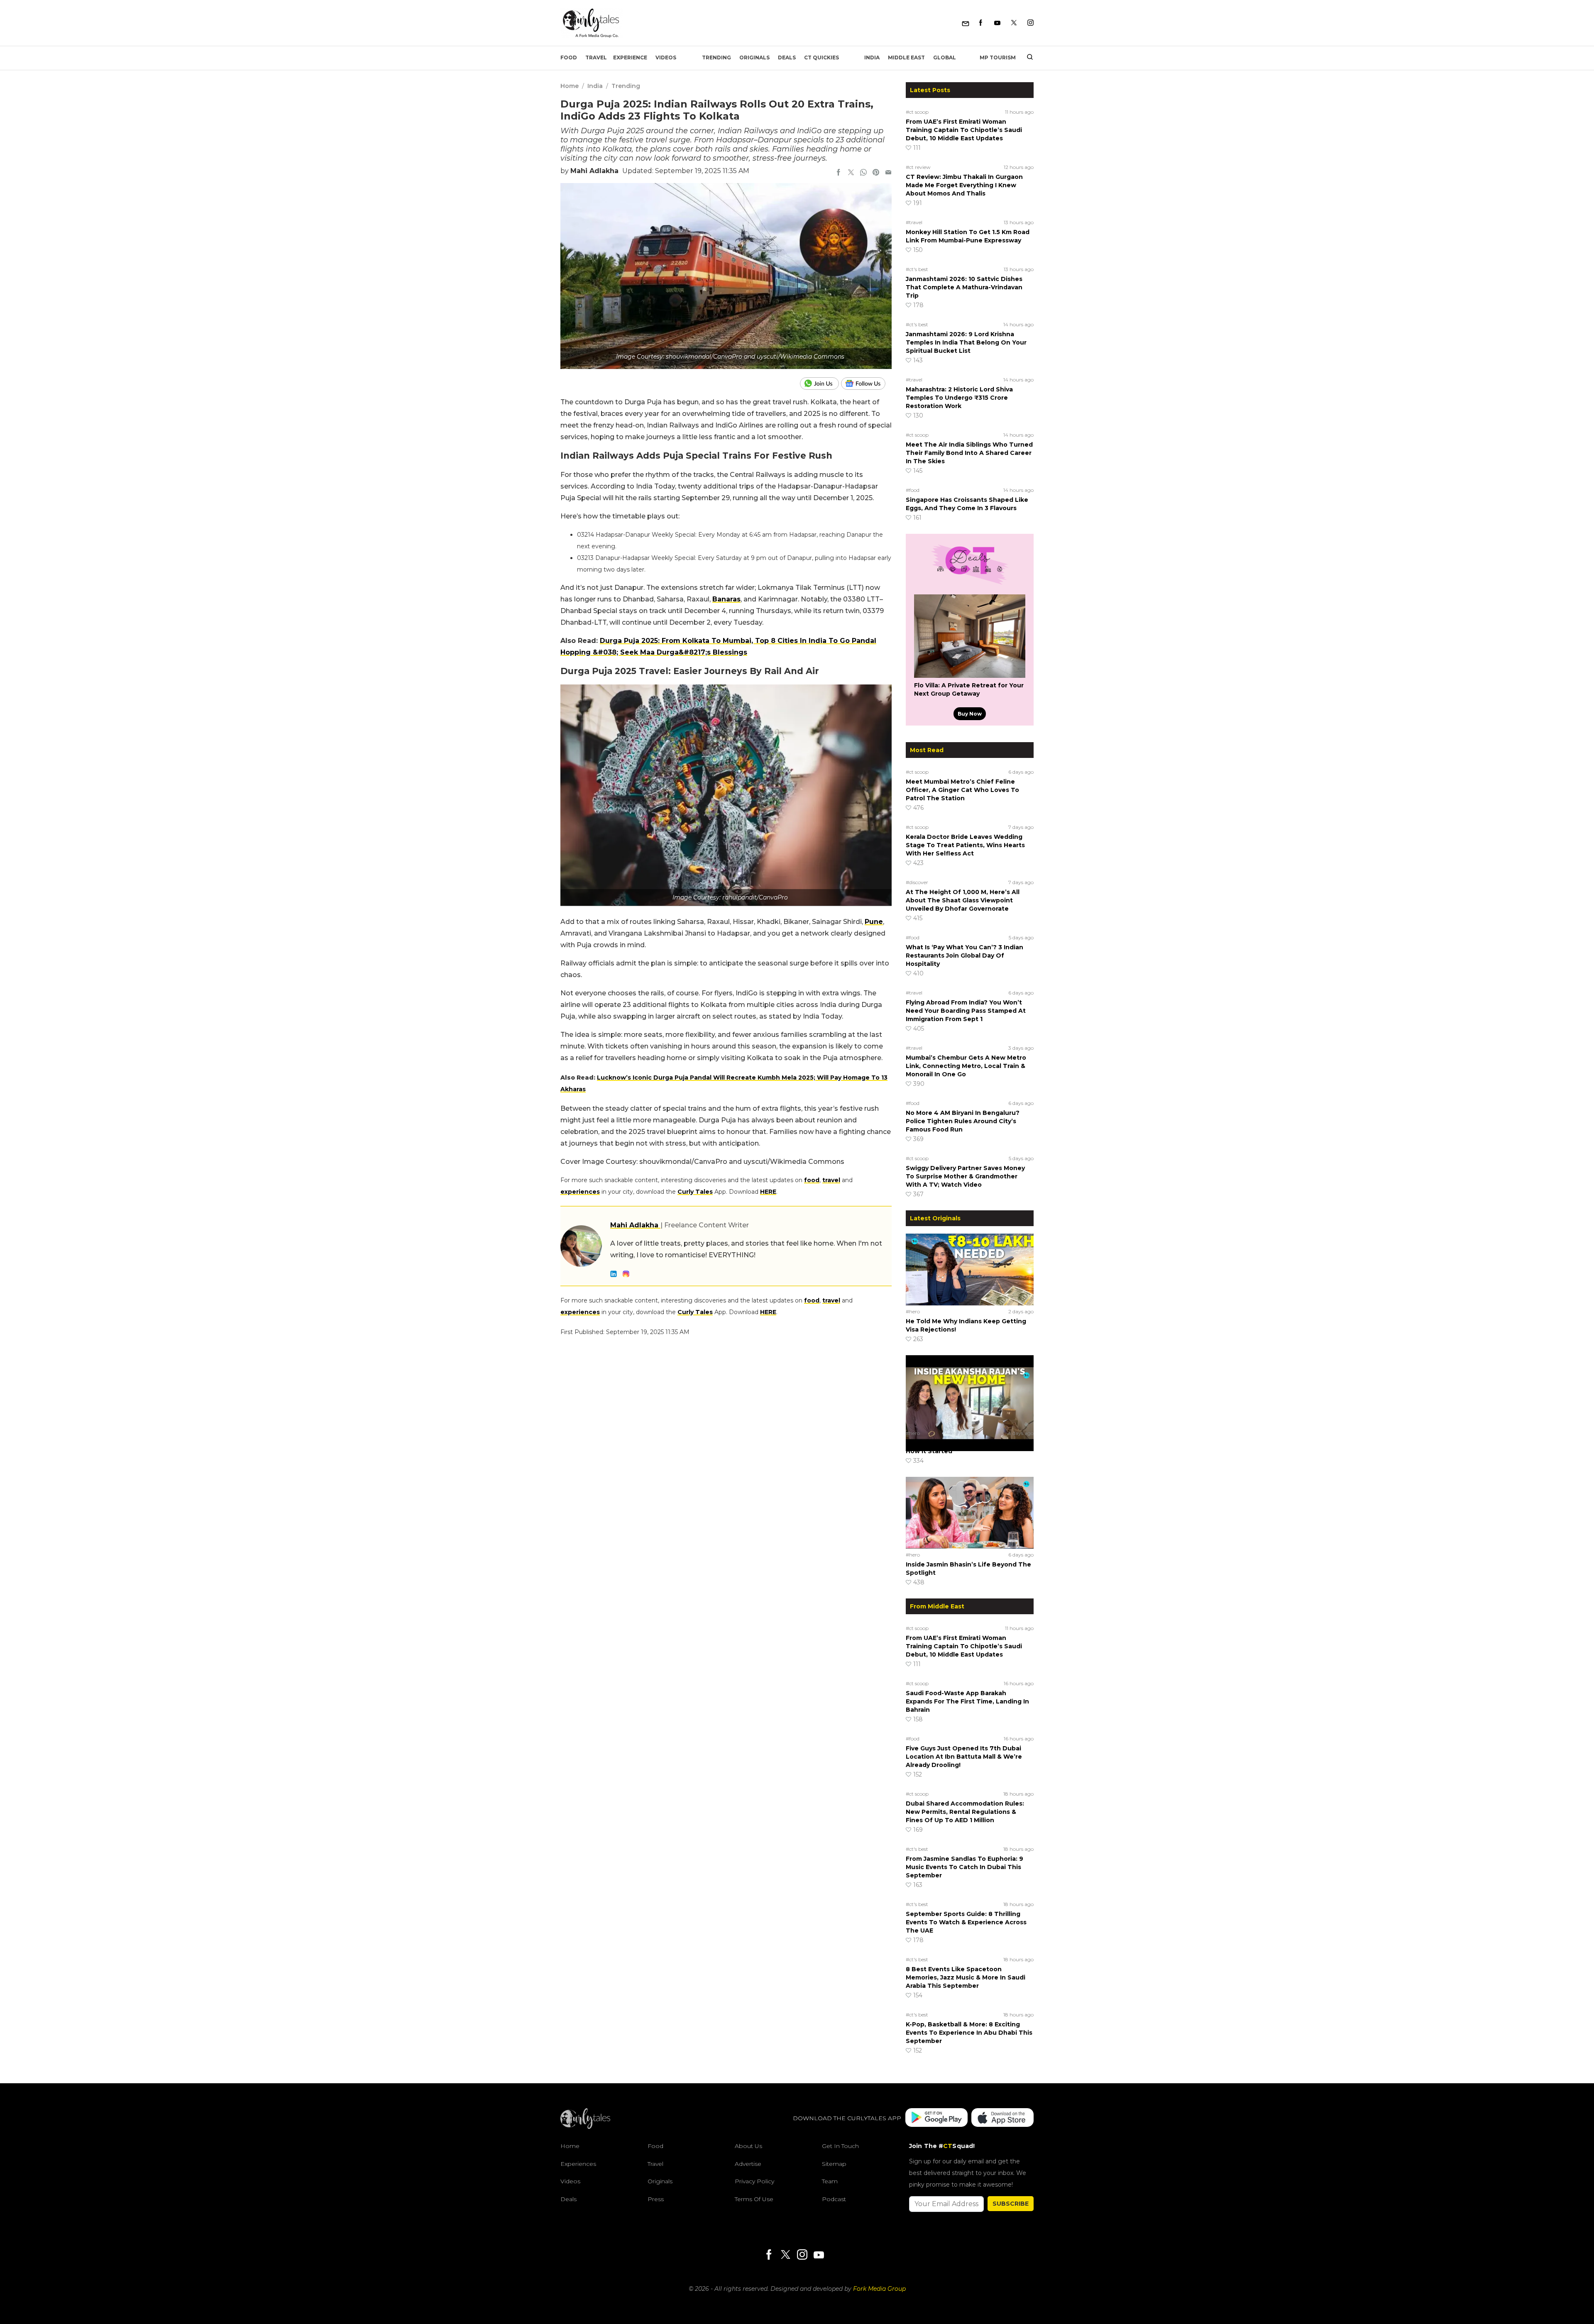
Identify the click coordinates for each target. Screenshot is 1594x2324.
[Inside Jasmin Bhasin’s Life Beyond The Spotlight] (970, 1513)
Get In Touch (840, 2146)
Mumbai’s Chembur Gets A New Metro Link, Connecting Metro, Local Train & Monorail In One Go (966, 1066)
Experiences (578, 2164)
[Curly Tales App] (936, 2118)
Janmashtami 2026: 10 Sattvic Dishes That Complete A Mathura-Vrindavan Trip (964, 287)
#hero (913, 1311)
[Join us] (820, 384)
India (872, 57)
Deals (787, 57)
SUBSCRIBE (1011, 2204)
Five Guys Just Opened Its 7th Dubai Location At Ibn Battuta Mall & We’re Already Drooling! (964, 1757)
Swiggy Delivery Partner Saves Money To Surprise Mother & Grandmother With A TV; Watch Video (965, 1176)
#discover (917, 882)
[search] (1027, 58)
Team (830, 2181)
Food (569, 57)
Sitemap (834, 2164)
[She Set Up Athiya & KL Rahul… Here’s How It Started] (970, 1391)
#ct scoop (917, 112)
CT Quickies (821, 57)
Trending (716, 57)
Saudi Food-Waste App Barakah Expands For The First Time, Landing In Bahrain (967, 1701)
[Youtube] (997, 23)
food (812, 1180)
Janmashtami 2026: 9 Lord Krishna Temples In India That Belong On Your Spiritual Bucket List (966, 342)
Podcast (834, 2199)
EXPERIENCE (630, 57)
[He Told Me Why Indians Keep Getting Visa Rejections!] (970, 1269)
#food (913, 490)
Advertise (748, 2164)
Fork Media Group (879, 2289)
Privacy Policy (754, 2181)
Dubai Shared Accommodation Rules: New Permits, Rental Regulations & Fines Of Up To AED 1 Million (965, 1812)
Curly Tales (695, 1192)
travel (831, 1180)
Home (570, 86)
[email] (888, 173)
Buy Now (970, 714)
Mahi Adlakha (594, 171)
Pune (874, 922)
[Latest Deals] (970, 584)
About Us (748, 2146)
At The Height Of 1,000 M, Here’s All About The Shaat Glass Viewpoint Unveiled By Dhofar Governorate (963, 900)
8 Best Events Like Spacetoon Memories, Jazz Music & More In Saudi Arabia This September (966, 1977)
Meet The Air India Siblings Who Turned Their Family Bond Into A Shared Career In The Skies (969, 453)
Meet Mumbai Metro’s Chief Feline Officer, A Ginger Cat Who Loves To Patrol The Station (962, 790)
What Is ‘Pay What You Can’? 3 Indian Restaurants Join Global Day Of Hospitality (964, 956)
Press (656, 2199)
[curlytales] (585, 2127)
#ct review (918, 167)
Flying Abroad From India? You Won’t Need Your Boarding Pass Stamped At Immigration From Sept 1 (966, 1011)
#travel (914, 222)
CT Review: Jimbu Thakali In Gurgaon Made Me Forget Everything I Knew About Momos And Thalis (964, 185)
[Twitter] (1014, 23)
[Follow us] (866, 384)
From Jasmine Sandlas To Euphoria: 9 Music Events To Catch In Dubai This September (964, 1867)
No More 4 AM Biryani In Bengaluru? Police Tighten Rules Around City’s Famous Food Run (963, 1121)
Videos (666, 57)
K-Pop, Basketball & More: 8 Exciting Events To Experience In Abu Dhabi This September (969, 2033)
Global (945, 57)
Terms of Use (754, 2199)
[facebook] (839, 173)
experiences (580, 1192)
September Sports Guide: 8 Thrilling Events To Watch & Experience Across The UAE (966, 1922)
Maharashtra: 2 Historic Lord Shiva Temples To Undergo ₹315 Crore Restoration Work (959, 398)
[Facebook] (981, 23)
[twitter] (851, 173)
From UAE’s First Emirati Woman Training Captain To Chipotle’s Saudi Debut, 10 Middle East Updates (964, 130)
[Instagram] (1030, 23)
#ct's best (917, 269)
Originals (754, 57)
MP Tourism (998, 57)
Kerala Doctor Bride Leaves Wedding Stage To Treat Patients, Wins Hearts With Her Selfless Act (965, 845)
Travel (596, 57)
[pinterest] (876, 173)
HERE (768, 1192)
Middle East (906, 57)
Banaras (726, 599)
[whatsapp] (863, 173)
